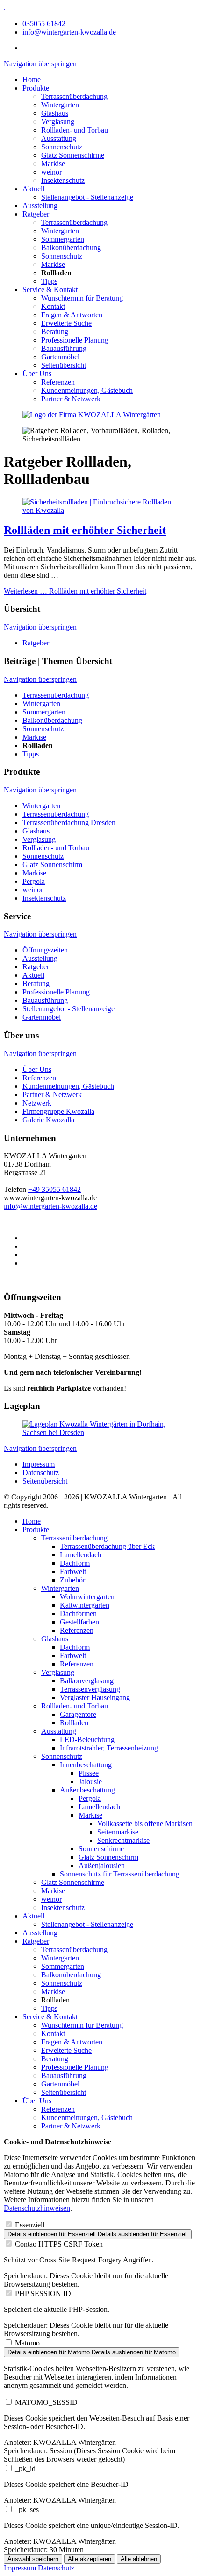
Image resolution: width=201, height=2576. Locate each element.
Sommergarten (63, 239)
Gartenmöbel (60, 357)
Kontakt (53, 306)
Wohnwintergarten (87, 1597)
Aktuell (33, 189)
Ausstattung (59, 138)
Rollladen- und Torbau (75, 130)
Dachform (75, 1563)
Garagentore (78, 1714)
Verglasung (58, 122)
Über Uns (37, 374)
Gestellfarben (79, 1622)
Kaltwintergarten (85, 1605)
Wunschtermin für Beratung (82, 298)
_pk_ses (27, 2509)
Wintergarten (60, 105)
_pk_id (25, 2468)
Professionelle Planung (75, 340)
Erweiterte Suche (66, 323)
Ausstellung (40, 206)
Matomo (27, 2343)
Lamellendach (81, 1555)
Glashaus (55, 113)
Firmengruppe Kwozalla (58, 1111)
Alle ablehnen (139, 2559)
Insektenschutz (63, 180)
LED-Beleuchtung (87, 1739)
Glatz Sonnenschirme (73, 155)
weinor (51, 172)
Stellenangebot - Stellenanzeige (87, 197)
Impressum (39, 1464)
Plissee (89, 1773)
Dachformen (78, 1613)
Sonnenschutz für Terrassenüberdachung (120, 1874)
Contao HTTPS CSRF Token (59, 2244)
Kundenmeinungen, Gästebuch (87, 390)
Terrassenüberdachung (74, 96)
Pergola (34, 881)
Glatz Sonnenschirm (52, 864)
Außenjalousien (102, 1865)
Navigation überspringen (40, 64)
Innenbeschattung (86, 1765)
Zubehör (72, 1580)
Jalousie (90, 1781)
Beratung (55, 332)
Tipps (49, 281)
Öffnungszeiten (45, 950)
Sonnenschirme (101, 1849)
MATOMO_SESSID (46, 2402)
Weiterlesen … (75, 591)
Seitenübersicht (64, 365)
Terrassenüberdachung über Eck (107, 1546)
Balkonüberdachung (71, 248)
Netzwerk (37, 1103)
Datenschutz (41, 1473)
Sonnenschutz (62, 147)
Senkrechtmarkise (123, 1840)
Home (32, 80)
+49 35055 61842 (54, 1189)
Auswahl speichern (33, 2559)
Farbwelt (73, 1571)
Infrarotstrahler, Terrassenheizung (109, 1748)
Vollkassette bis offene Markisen (145, 1823)
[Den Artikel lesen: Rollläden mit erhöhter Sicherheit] (100, 510)
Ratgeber (36, 214)
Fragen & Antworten (72, 315)
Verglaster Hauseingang (95, 1697)
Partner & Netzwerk (71, 399)
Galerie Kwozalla (48, 1120)
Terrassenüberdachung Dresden (69, 822)
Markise (53, 164)
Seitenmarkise (118, 1832)
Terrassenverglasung (90, 1689)
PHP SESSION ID (43, 2293)
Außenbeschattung (87, 1790)
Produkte (36, 88)
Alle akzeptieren (90, 2559)
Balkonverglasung (87, 1681)
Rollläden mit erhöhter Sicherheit (85, 530)
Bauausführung (64, 348)
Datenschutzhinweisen (37, 2208)
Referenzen (58, 382)
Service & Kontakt (50, 290)
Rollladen (74, 1723)
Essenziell (30, 2225)
